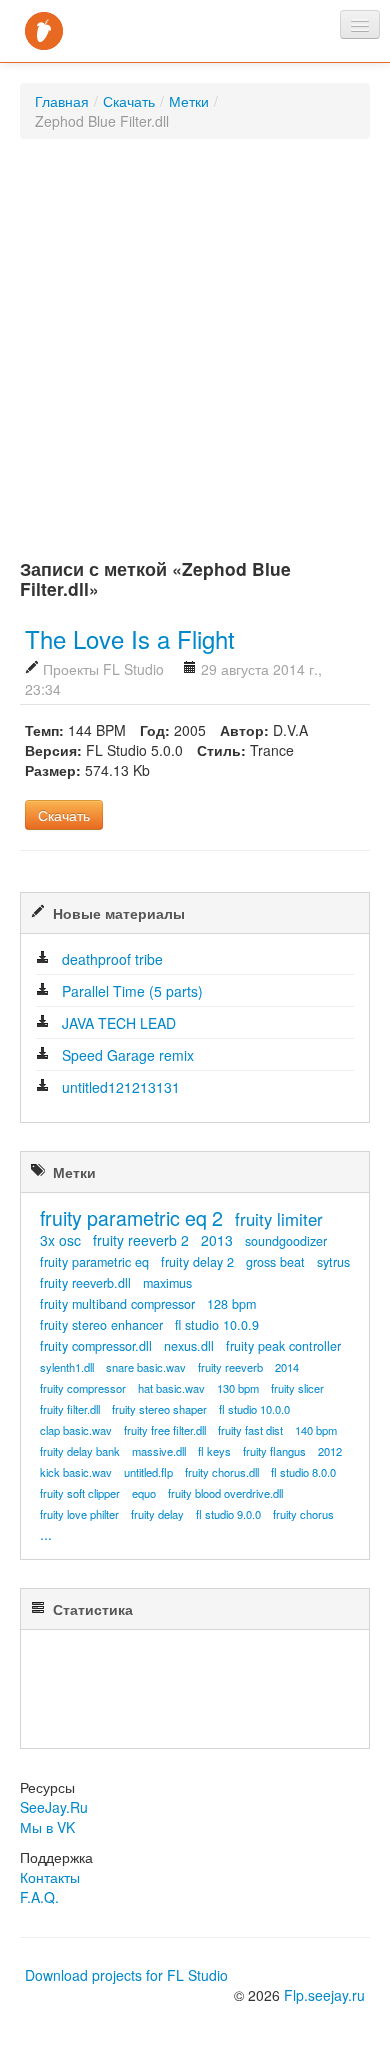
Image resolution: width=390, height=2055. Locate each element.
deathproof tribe (112, 959)
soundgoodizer (286, 1241)
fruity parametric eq (94, 1262)
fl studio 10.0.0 (254, 1409)
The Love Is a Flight (130, 638)
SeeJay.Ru (54, 1807)
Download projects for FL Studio (126, 1975)
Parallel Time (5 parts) (132, 991)
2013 (217, 1240)
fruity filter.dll (70, 1409)
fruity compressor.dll (96, 1346)
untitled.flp (148, 1472)
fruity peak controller (283, 1346)
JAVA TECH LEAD (119, 1023)
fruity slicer (297, 1388)
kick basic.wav (76, 1472)
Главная (62, 101)
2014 (287, 1367)
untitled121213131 (121, 1087)
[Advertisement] (195, 354)
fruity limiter (279, 1219)
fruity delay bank (80, 1451)
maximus (167, 1283)
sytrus (333, 1262)
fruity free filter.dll (165, 1430)
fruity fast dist (250, 1430)
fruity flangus (274, 1451)
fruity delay (157, 1514)
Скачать (129, 101)
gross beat (275, 1262)
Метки (189, 101)
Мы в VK (47, 1827)
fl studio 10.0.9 (217, 1325)
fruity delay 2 (197, 1262)
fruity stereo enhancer (101, 1325)
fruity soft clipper (80, 1493)
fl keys (214, 1451)
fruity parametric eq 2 (131, 1217)
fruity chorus (303, 1514)
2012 (330, 1451)
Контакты (50, 1877)
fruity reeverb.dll (85, 1283)
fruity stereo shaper (159, 1409)
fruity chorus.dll (222, 1472)
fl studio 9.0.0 (228, 1514)
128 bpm (231, 1304)
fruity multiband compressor (117, 1304)
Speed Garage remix (128, 1055)
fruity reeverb (230, 1367)
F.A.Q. (39, 1897)
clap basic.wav (76, 1430)
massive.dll (159, 1451)
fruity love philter (79, 1514)
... (46, 1534)
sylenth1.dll (67, 1367)
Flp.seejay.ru (324, 1995)
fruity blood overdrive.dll (225, 1493)
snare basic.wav (146, 1367)
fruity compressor (83, 1388)
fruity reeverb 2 (141, 1240)
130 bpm (238, 1388)
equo (144, 1493)
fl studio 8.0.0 (303, 1472)
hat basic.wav (171, 1388)
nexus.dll (189, 1346)
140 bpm (316, 1430)
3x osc (60, 1240)
